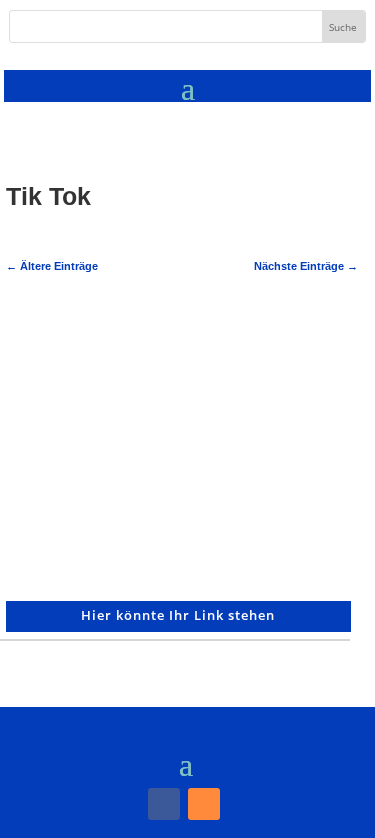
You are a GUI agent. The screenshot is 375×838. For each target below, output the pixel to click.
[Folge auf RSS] (204, 804)
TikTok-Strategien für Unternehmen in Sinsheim (121, 347)
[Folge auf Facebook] (164, 804)
